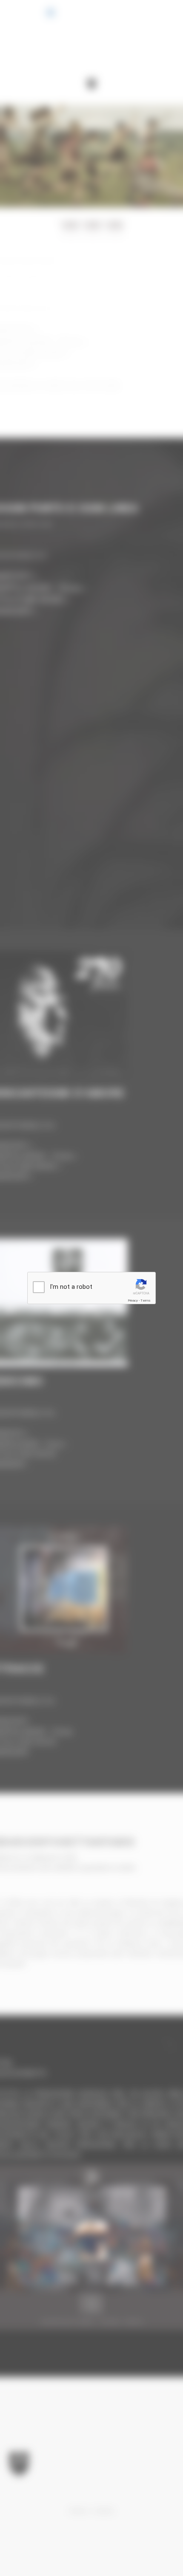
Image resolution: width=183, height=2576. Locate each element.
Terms (146, 1301)
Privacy (133, 1301)
